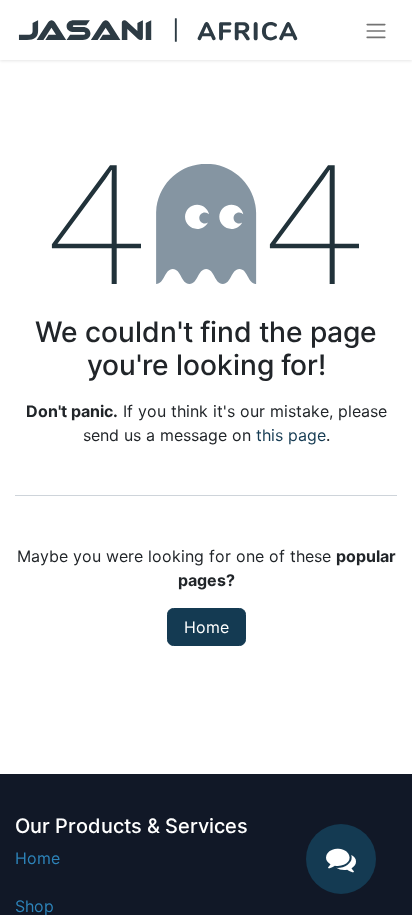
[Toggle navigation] (376, 30)
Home (206, 627)
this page (291, 435)
